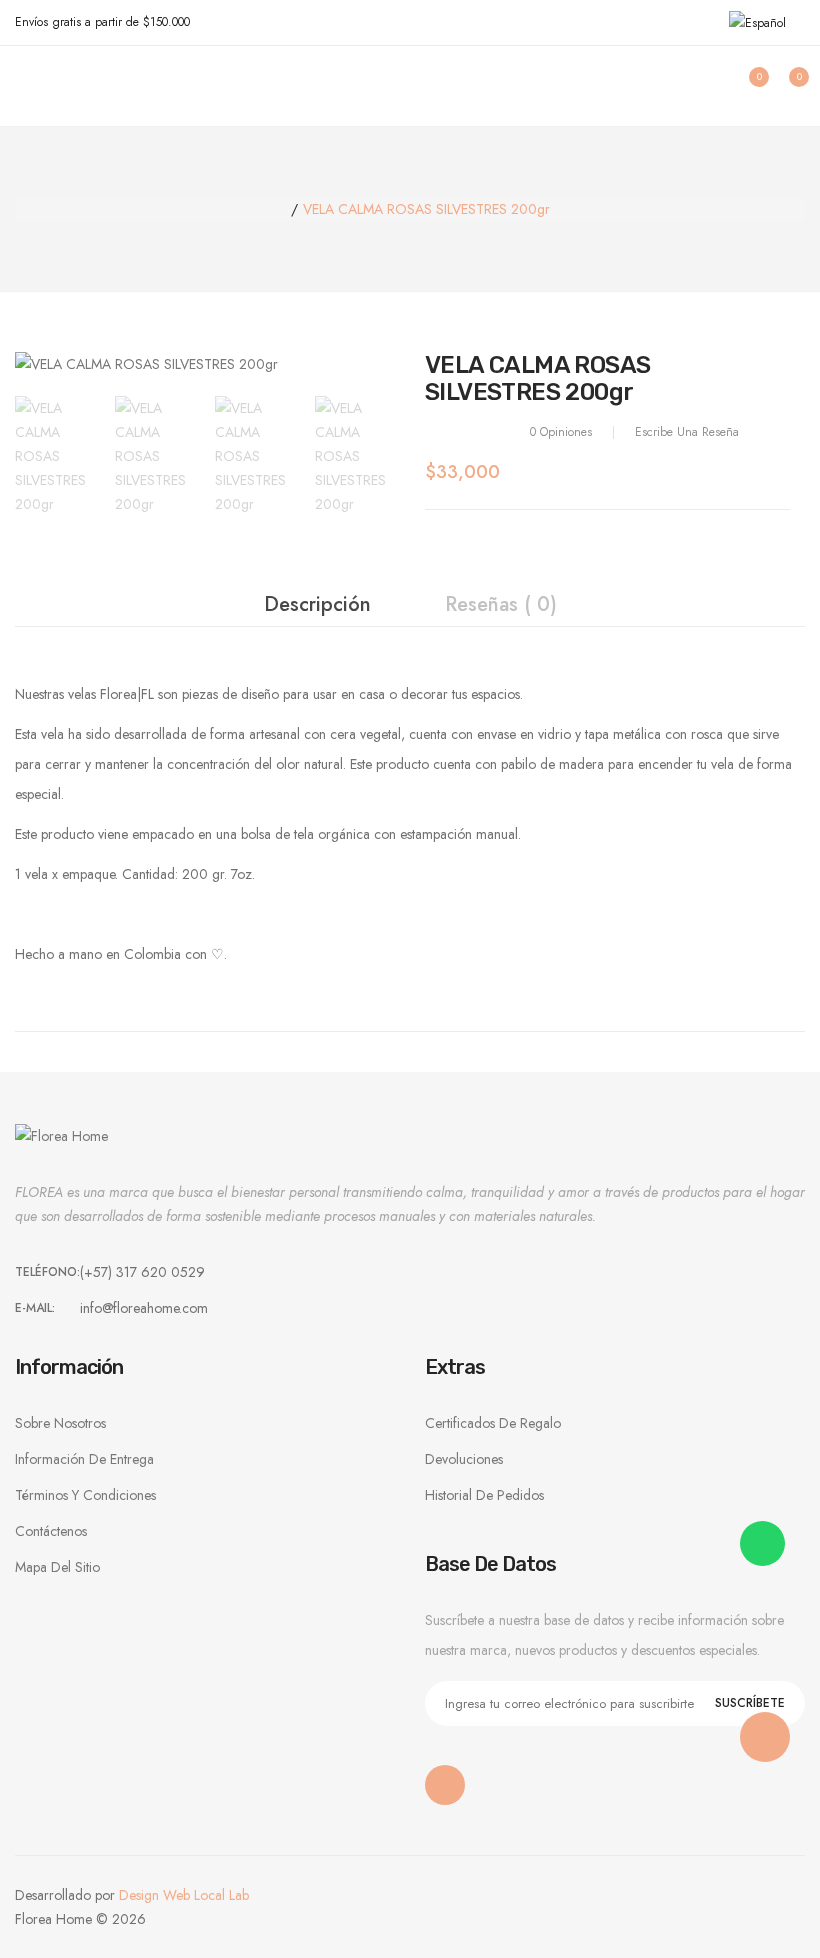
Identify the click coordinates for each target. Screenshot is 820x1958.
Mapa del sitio (57, 1567)
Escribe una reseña (687, 432)
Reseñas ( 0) (501, 604)
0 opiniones (561, 432)
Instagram (445, 1785)
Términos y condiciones (85, 1495)
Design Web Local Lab (184, 1895)
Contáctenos (51, 1531)
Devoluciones (464, 1459)
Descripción (317, 604)
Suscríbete (750, 1703)
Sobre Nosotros (60, 1423)
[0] (742, 86)
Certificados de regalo (493, 1423)
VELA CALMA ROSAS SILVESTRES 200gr (426, 209)
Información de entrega (84, 1459)
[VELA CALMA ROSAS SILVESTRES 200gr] (55, 454)
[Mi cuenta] (702, 86)
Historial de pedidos (484, 1495)
